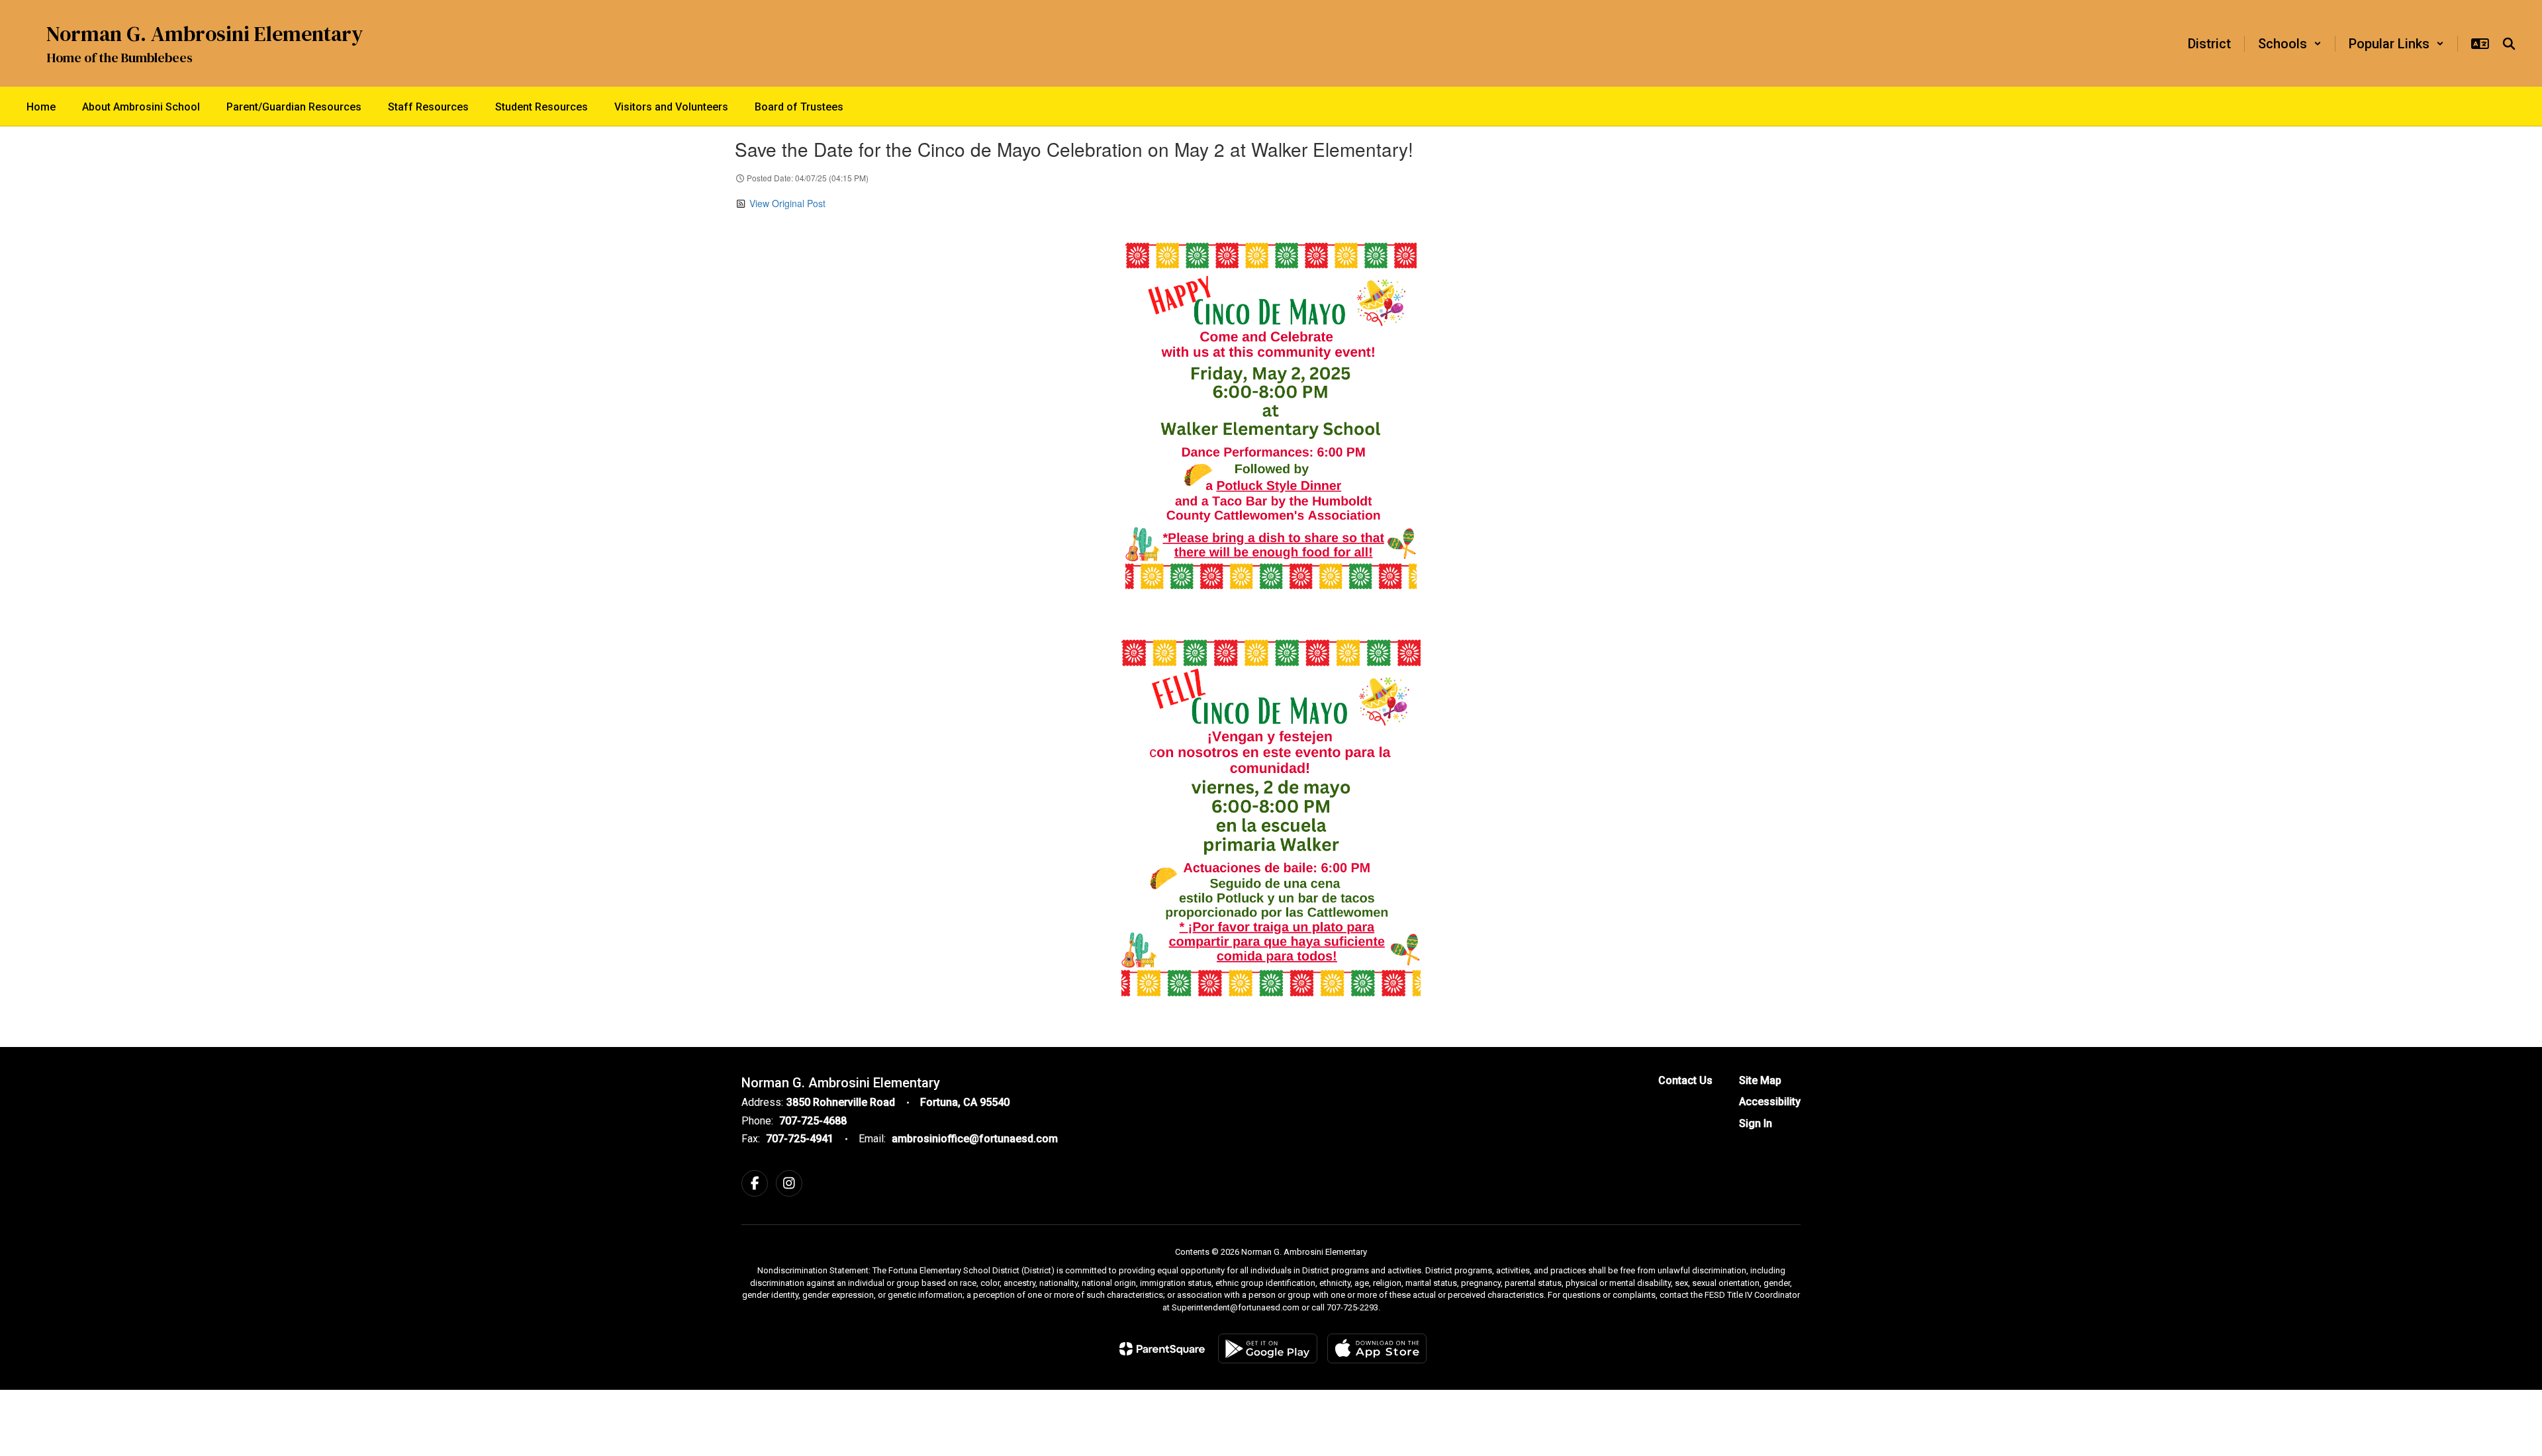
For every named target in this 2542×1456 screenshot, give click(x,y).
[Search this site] (2509, 44)
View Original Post (787, 203)
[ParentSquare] (1162, 1349)
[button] (2290, 44)
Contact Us (1685, 1080)
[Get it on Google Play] (1268, 1348)
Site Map (1760, 1080)
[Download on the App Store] (1377, 1348)
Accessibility (1770, 1102)
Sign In (1756, 1123)
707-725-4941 (800, 1139)
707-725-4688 (813, 1121)
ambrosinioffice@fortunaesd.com (975, 1139)
